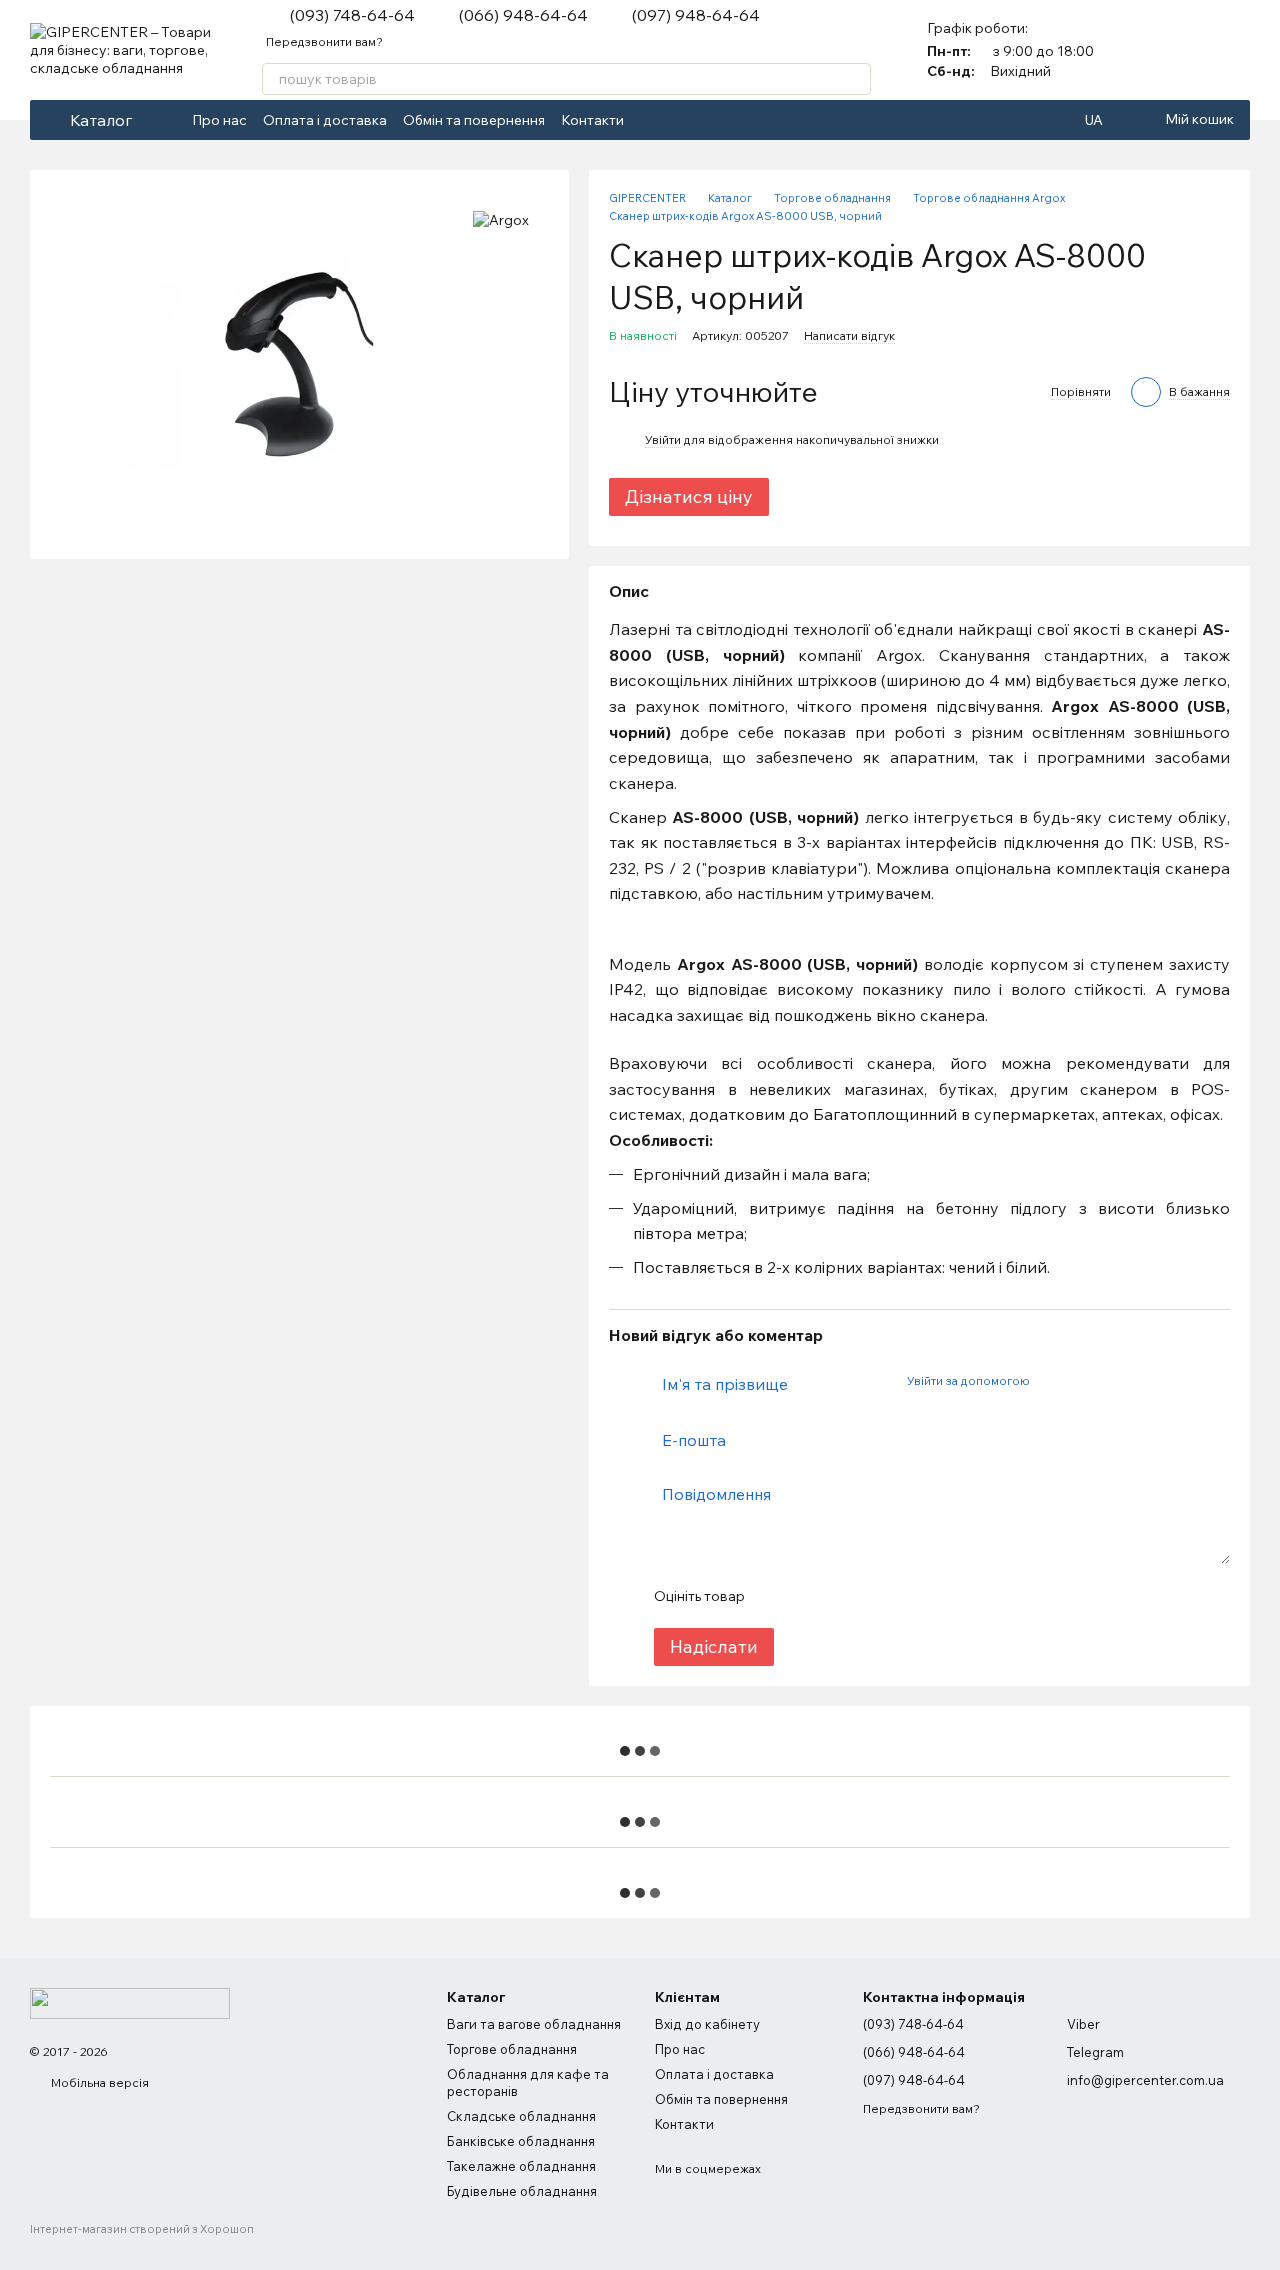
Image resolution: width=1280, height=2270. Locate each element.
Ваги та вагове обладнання (534, 2024)
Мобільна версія (98, 2082)
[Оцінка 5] (905, 1596)
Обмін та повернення (474, 120)
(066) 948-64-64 (523, 15)
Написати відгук (849, 335)
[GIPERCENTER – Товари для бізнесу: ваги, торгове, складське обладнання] (130, 2002)
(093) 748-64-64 (352, 15)
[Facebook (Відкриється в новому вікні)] (652, 120)
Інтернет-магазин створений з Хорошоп (142, 2229)
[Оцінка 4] (873, 1596)
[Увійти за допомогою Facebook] (1051, 1381)
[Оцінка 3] (841, 1596)
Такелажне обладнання (521, 2166)
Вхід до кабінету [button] (707, 2024)
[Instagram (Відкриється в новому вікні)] (676, 120)
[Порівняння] (1182, 50)
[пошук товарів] (855, 79)
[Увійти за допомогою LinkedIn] (1115, 1381)
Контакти (592, 120)
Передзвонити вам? (324, 41)
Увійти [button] (663, 439)
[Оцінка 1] (777, 1596)
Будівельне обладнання (522, 2191)
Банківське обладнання (521, 2141)
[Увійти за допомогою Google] (1083, 1381)
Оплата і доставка (325, 120)
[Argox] (501, 220)
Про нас (219, 120)
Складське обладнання (521, 2116)
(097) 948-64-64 (696, 15)
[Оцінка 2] (809, 1596)
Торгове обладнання (512, 2049)
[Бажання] (1234, 50)
